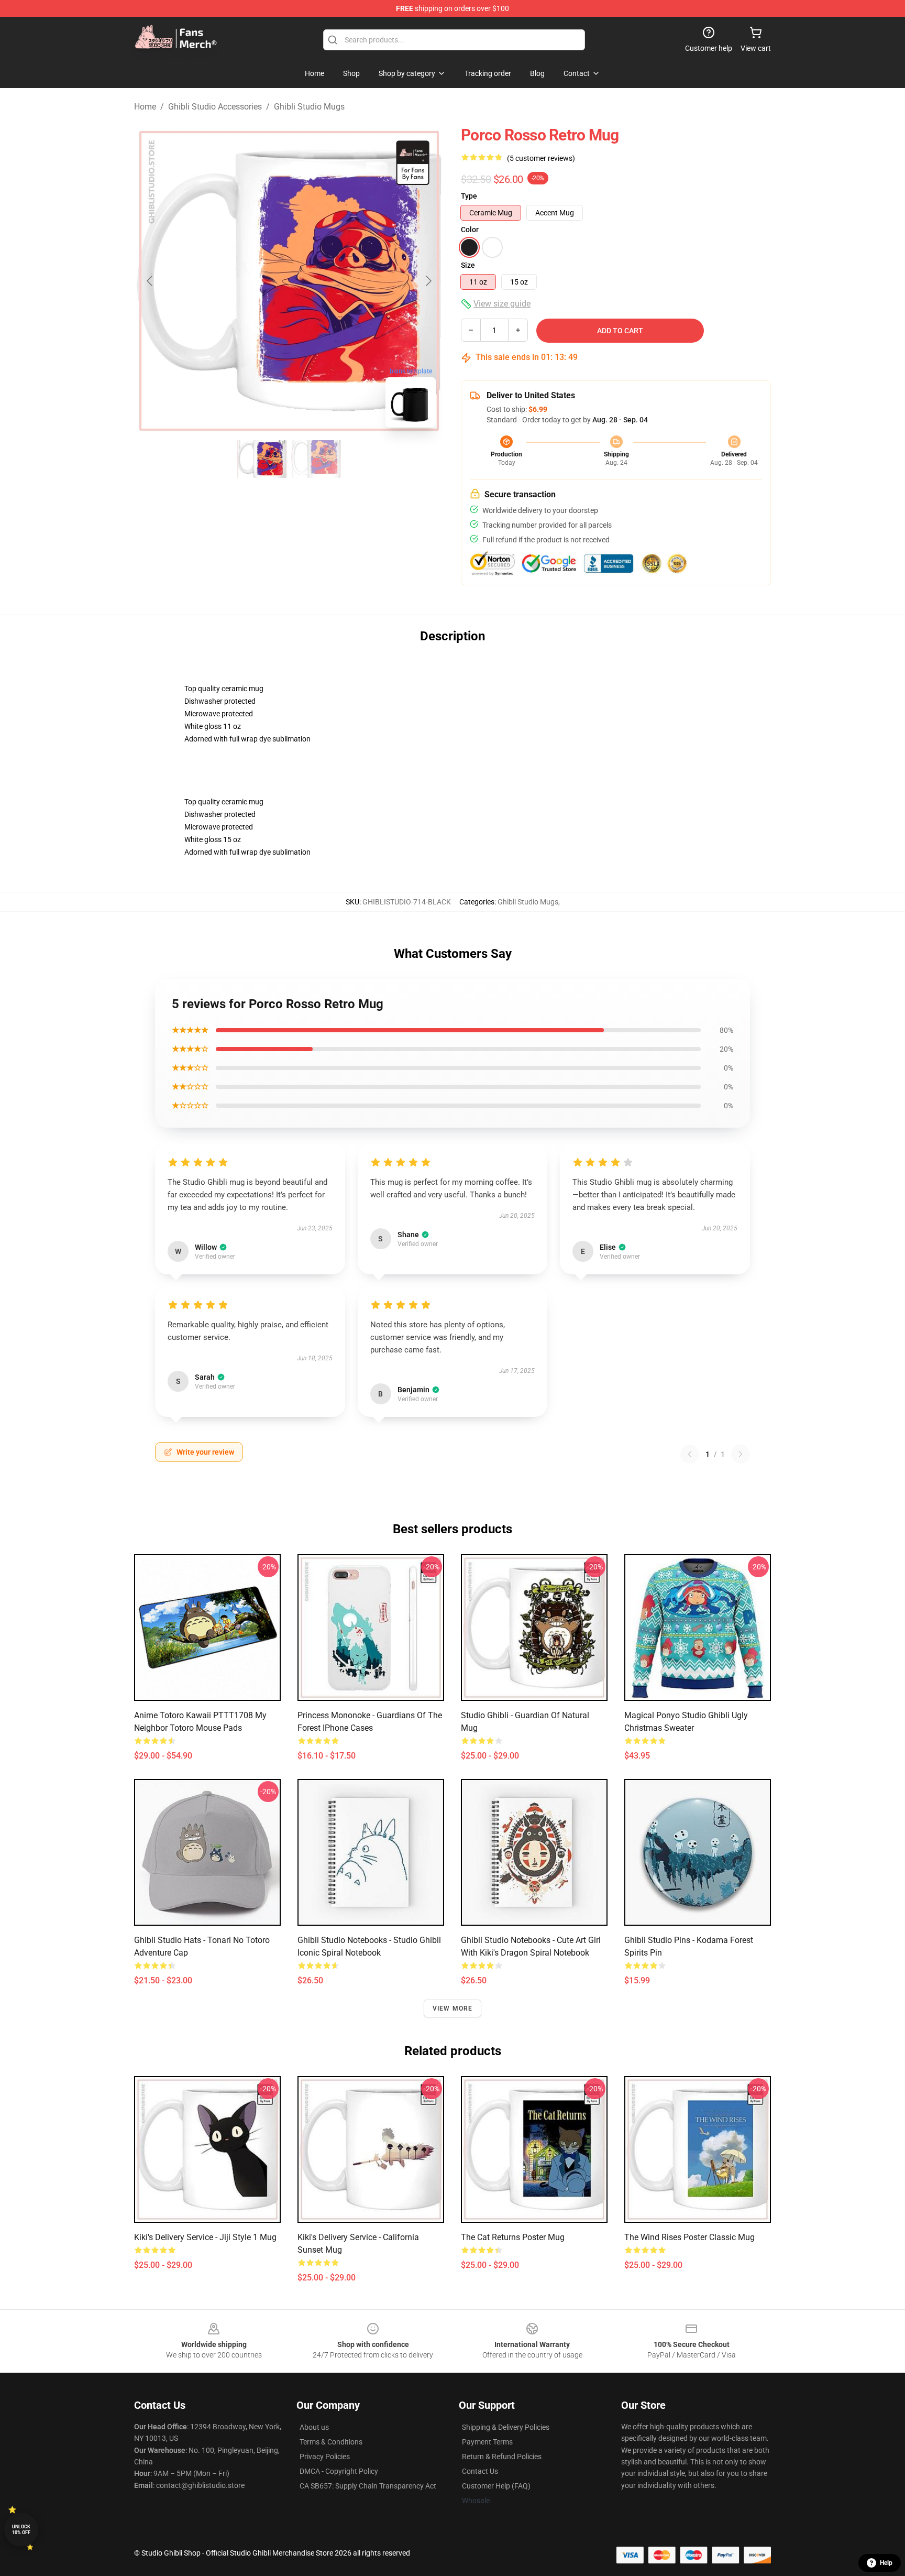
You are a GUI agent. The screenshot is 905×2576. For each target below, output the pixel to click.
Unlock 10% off (21, 2530)
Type (469, 196)
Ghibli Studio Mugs (309, 107)
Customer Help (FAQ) (496, 2486)
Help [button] (886, 2563)
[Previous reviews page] (690, 1454)
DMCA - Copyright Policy (339, 2471)
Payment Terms (487, 2442)
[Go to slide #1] (262, 459)
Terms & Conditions (331, 2442)
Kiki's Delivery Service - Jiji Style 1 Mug (205, 2237)
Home (145, 107)
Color (470, 230)
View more (453, 2009)
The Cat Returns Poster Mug (513, 2237)
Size (468, 265)
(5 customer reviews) (541, 158)
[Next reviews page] (741, 1454)
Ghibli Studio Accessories (215, 107)
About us (314, 2427)
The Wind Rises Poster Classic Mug (689, 2237)
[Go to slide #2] (316, 459)
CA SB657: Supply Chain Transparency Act (368, 2486)
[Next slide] (428, 281)
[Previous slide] (150, 281)
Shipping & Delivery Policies (506, 2427)
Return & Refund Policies (502, 2457)
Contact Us (480, 2471)
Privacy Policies (325, 2457)
